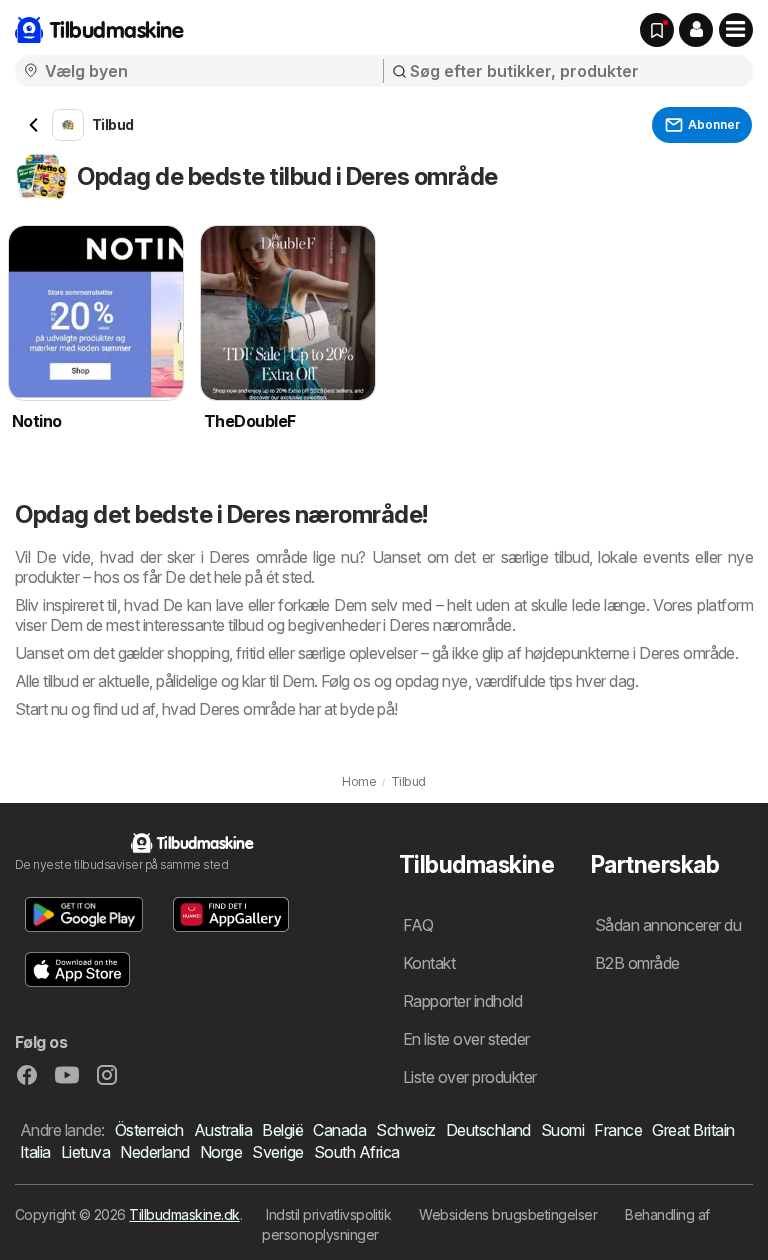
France (618, 1130)
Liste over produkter (470, 1077)
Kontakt (429, 963)
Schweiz (405, 1130)
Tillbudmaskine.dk (184, 1214)
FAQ (418, 925)
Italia (35, 1152)
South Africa (357, 1152)
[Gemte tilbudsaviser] (657, 30)
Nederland (154, 1152)
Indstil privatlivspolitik (328, 1214)
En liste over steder (466, 1039)
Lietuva (85, 1152)
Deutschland (488, 1130)
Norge (221, 1152)
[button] (696, 30)
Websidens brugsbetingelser (508, 1214)
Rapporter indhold (462, 1001)
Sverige (277, 1152)
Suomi (562, 1130)
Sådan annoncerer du (668, 925)
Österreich (149, 1130)
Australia (223, 1130)
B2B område (637, 963)
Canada (339, 1130)
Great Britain (693, 1130)
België (282, 1130)
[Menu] (736, 30)
